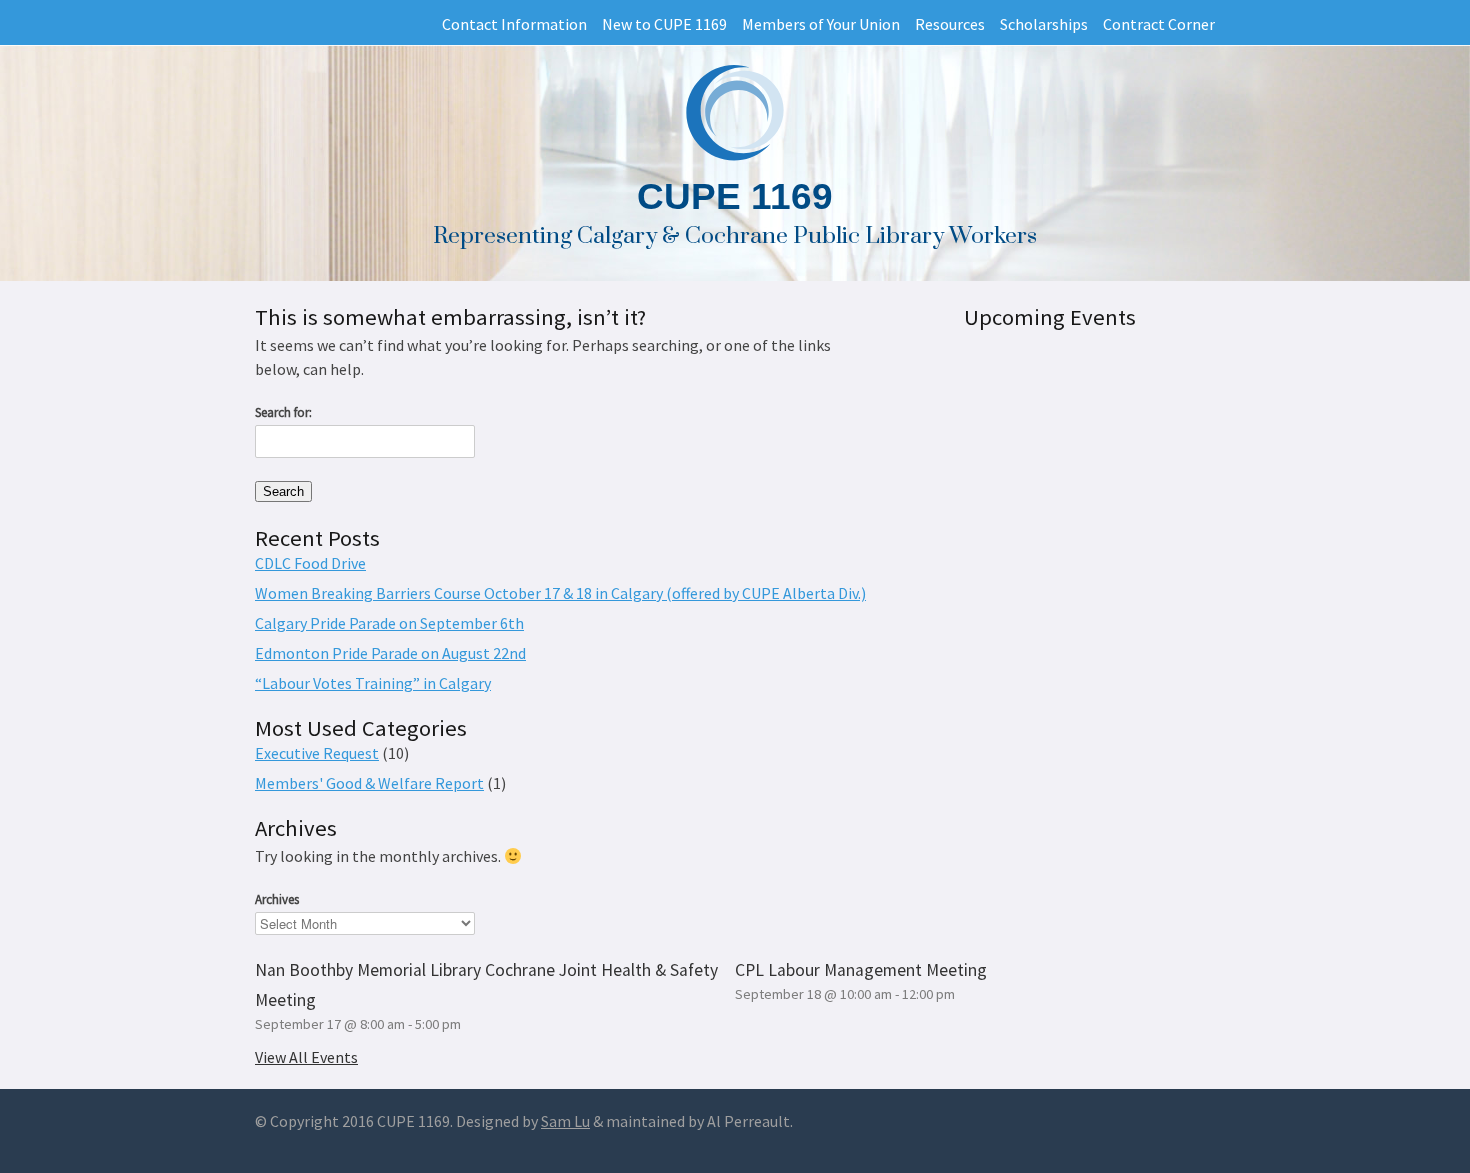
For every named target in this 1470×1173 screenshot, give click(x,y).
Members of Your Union (821, 24)
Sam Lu (565, 1121)
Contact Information (514, 24)
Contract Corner (1159, 24)
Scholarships (1044, 24)
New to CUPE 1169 (664, 24)
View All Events (306, 1057)
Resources (950, 24)
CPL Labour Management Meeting (861, 970)
